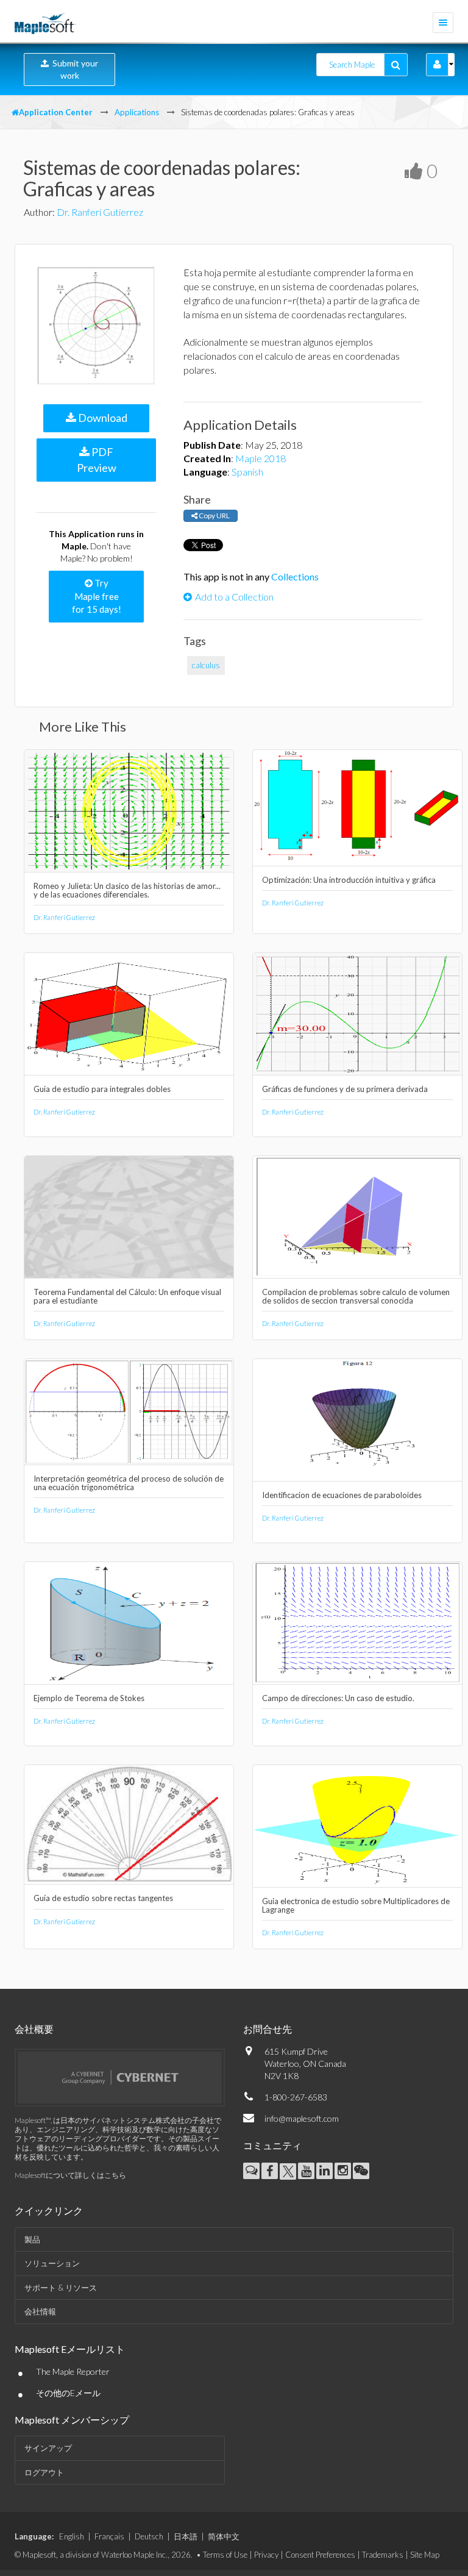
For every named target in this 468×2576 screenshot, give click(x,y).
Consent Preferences (320, 2555)
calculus (206, 665)
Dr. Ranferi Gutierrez (100, 212)
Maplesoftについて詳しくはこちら (70, 2175)
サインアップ (48, 2448)
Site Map (425, 2555)
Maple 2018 (261, 458)
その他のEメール (68, 2393)
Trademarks (383, 2555)
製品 (32, 2239)
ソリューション (52, 2263)
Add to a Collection (234, 597)
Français (109, 2536)
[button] (437, 65)
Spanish (247, 472)
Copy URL (214, 516)
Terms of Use (225, 2555)
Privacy (266, 2555)
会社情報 (40, 2311)
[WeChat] (361, 2171)
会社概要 (34, 2029)
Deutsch (149, 2536)
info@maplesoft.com (302, 2118)
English (72, 2536)
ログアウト (44, 2472)
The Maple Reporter (73, 2371)
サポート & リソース (61, 2288)
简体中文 (224, 2536)
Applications (137, 112)
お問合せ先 (268, 2029)
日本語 (186, 2536)
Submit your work (73, 69)
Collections (295, 576)
